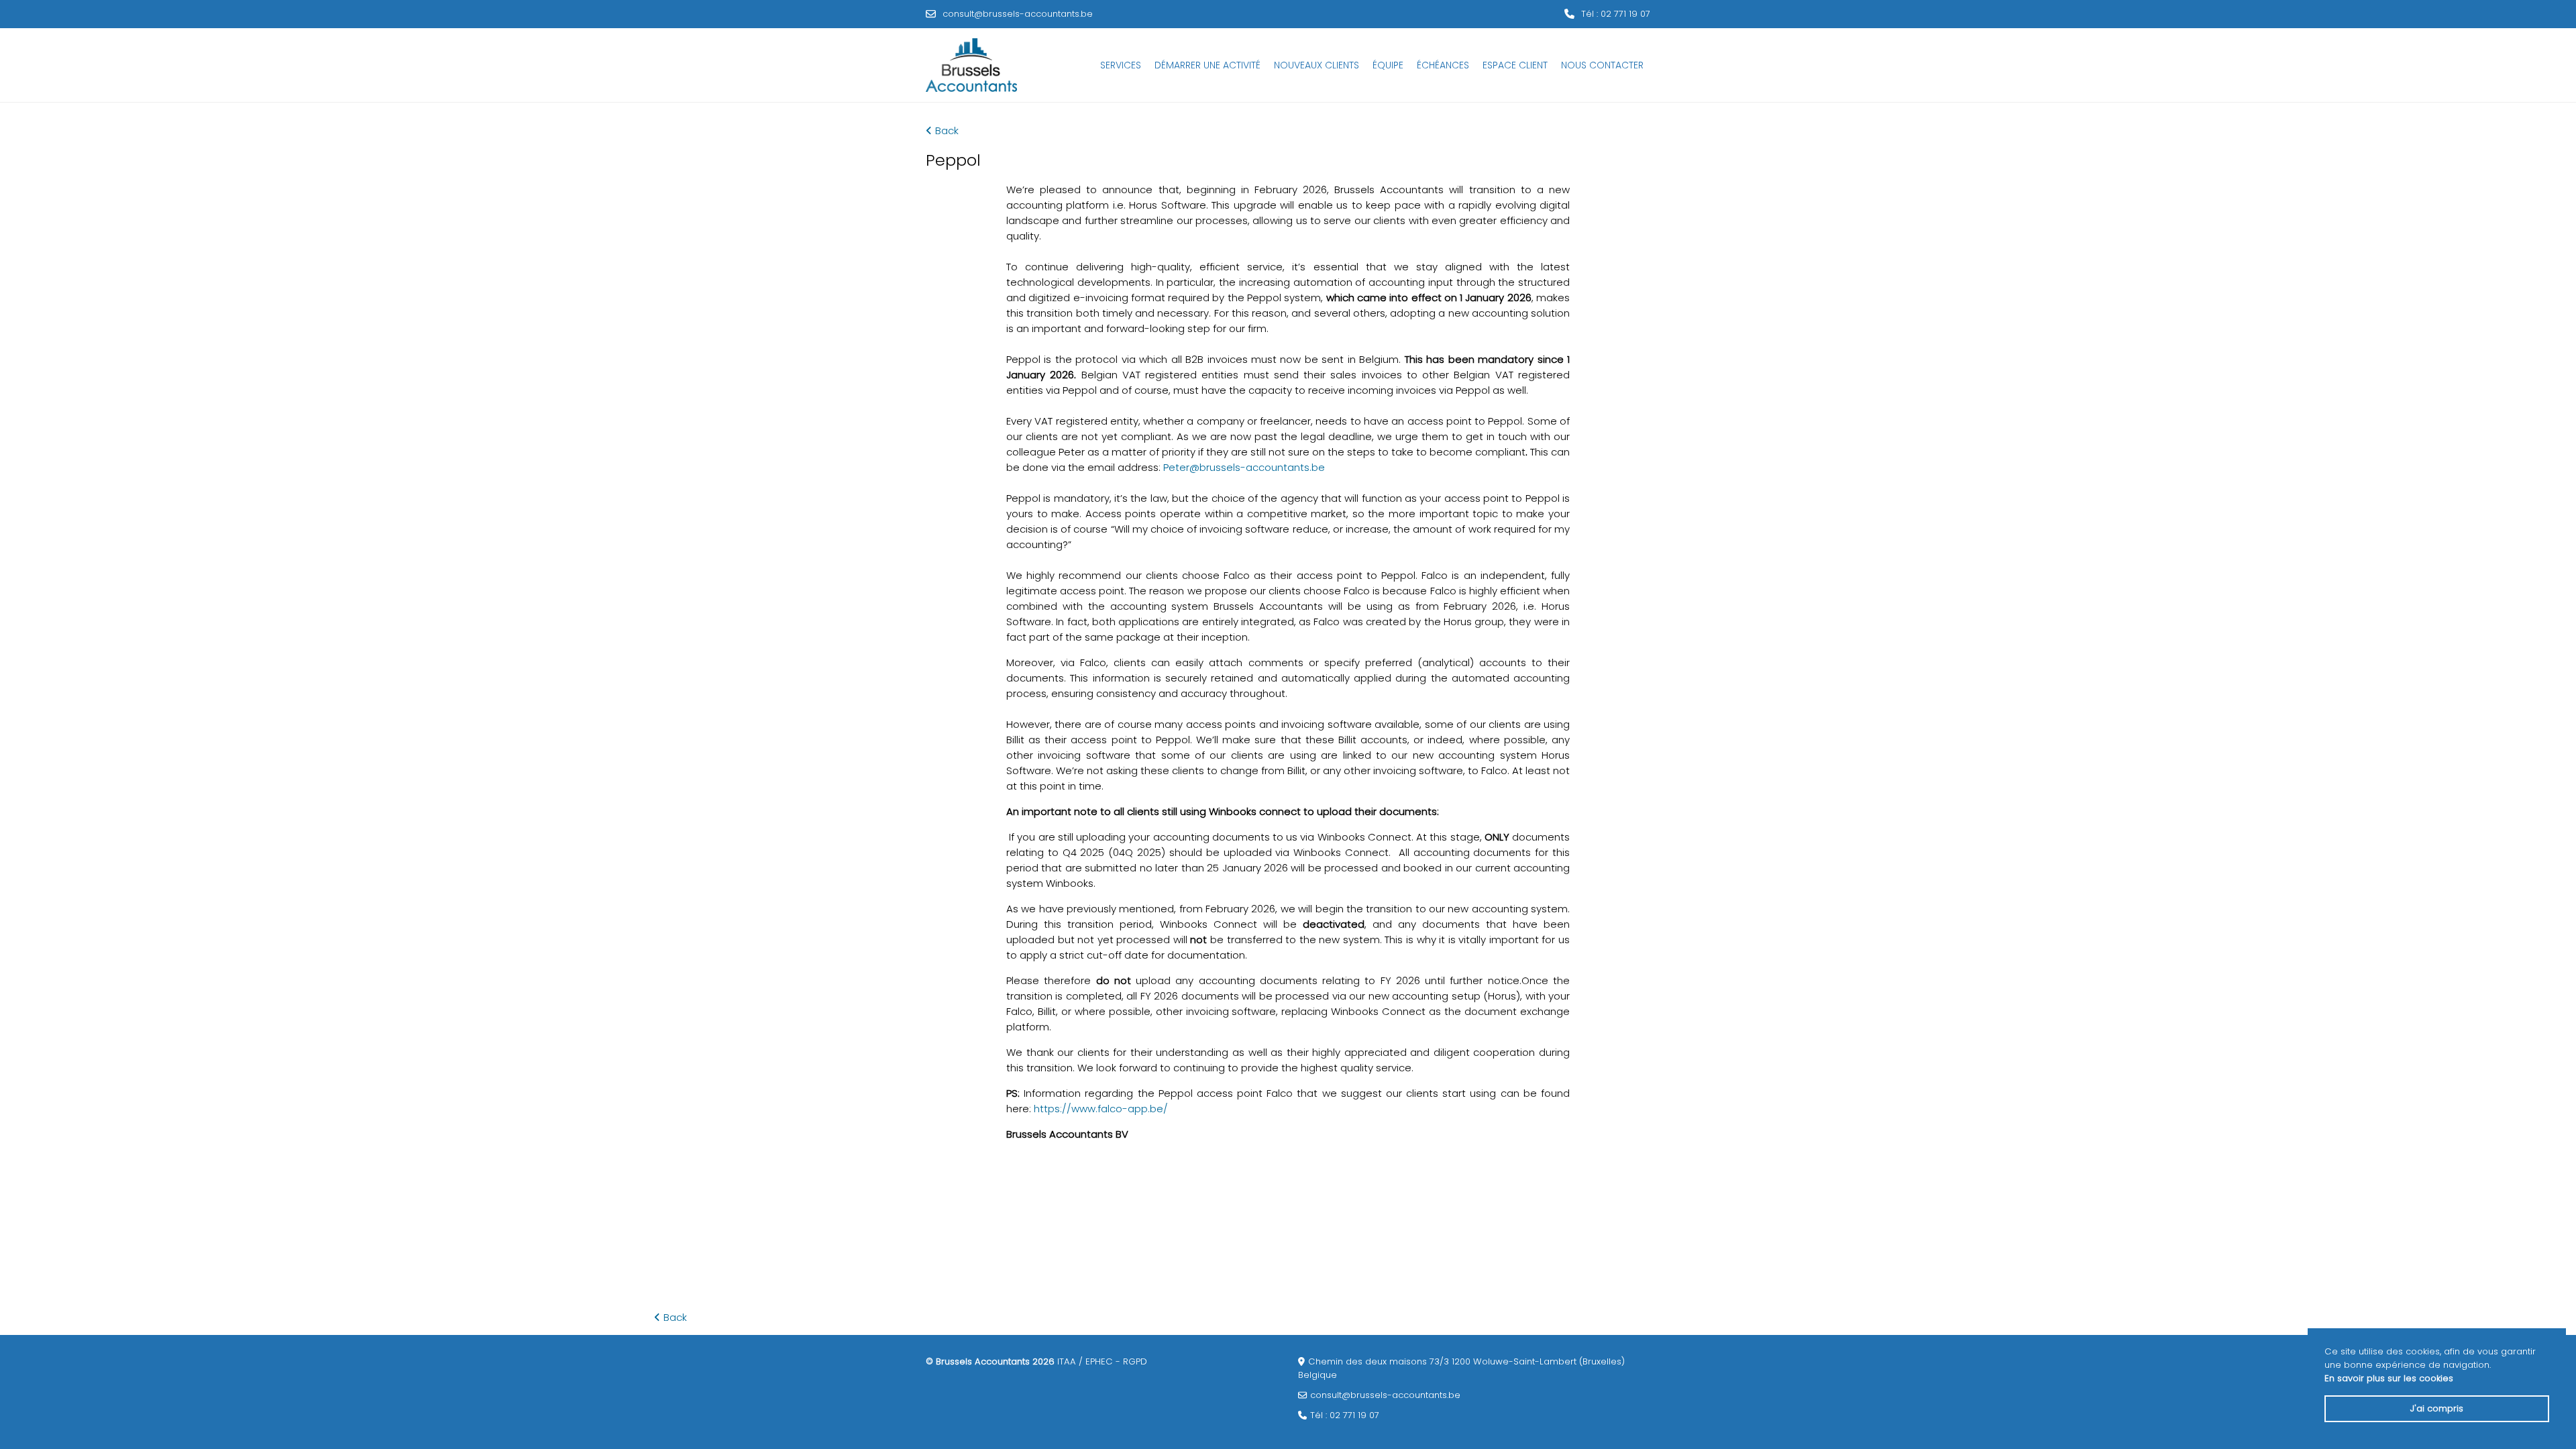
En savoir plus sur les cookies (2389, 1378)
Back (947, 130)
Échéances (1443, 65)
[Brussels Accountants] (971, 65)
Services (1121, 65)
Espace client (1515, 65)
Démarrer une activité (1207, 65)
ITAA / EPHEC (1085, 1361)
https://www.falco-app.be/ (1101, 1109)
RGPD (1135, 1361)
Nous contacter (1602, 65)
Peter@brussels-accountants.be (1244, 467)
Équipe (1388, 65)
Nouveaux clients (1317, 65)
